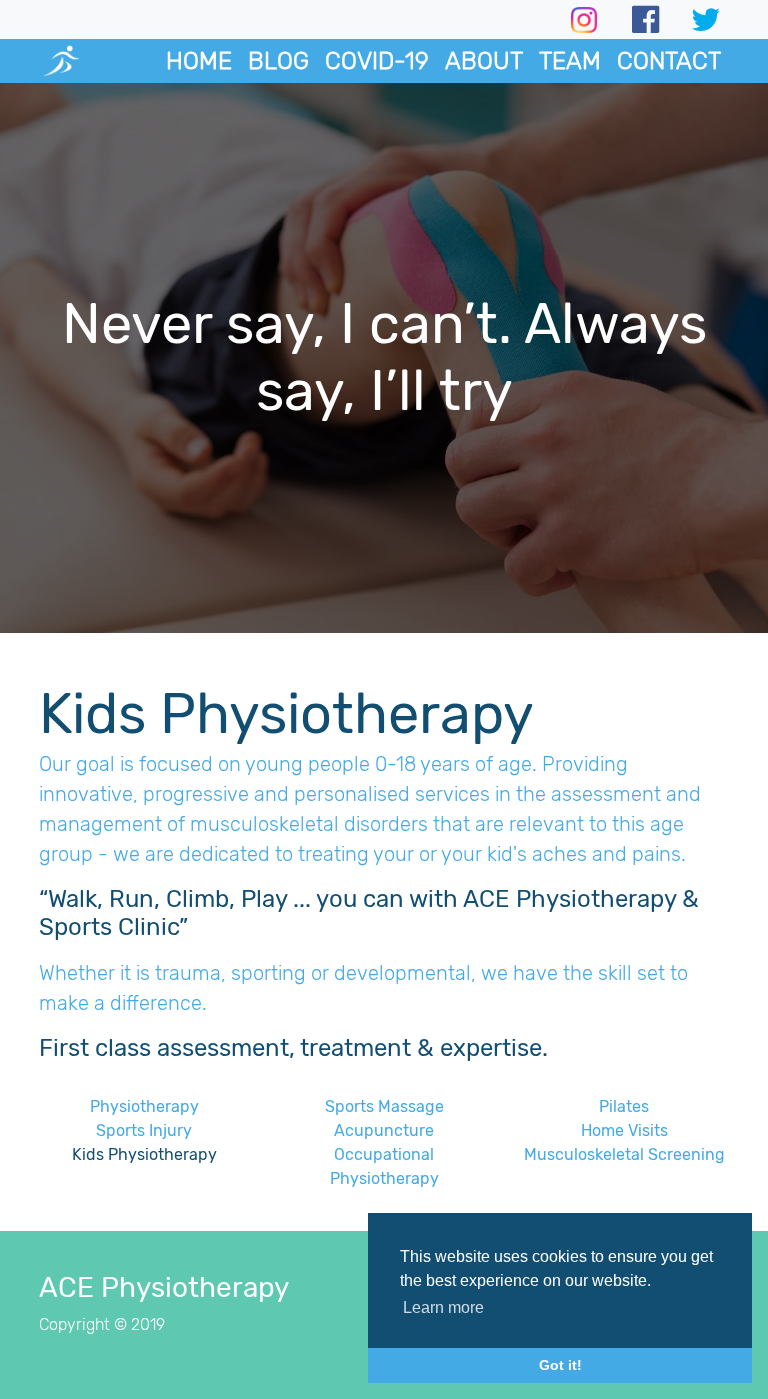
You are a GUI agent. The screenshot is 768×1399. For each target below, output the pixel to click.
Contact (669, 61)
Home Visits (624, 1130)
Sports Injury (144, 1130)
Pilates (624, 1106)
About (484, 61)
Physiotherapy (144, 1106)
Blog (278, 61)
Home (199, 61)
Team (570, 61)
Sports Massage (384, 1106)
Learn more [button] (443, 1307)
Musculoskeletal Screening (624, 1154)
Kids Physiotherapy (144, 1154)
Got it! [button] (560, 1365)
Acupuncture (384, 1130)
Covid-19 (377, 61)
